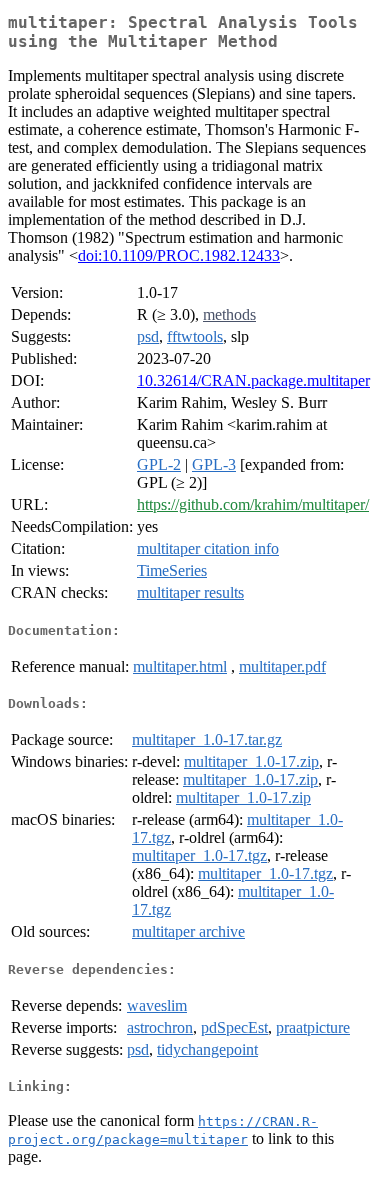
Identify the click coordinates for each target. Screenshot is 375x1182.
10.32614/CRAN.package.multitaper (253, 380)
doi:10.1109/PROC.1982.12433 (179, 255)
